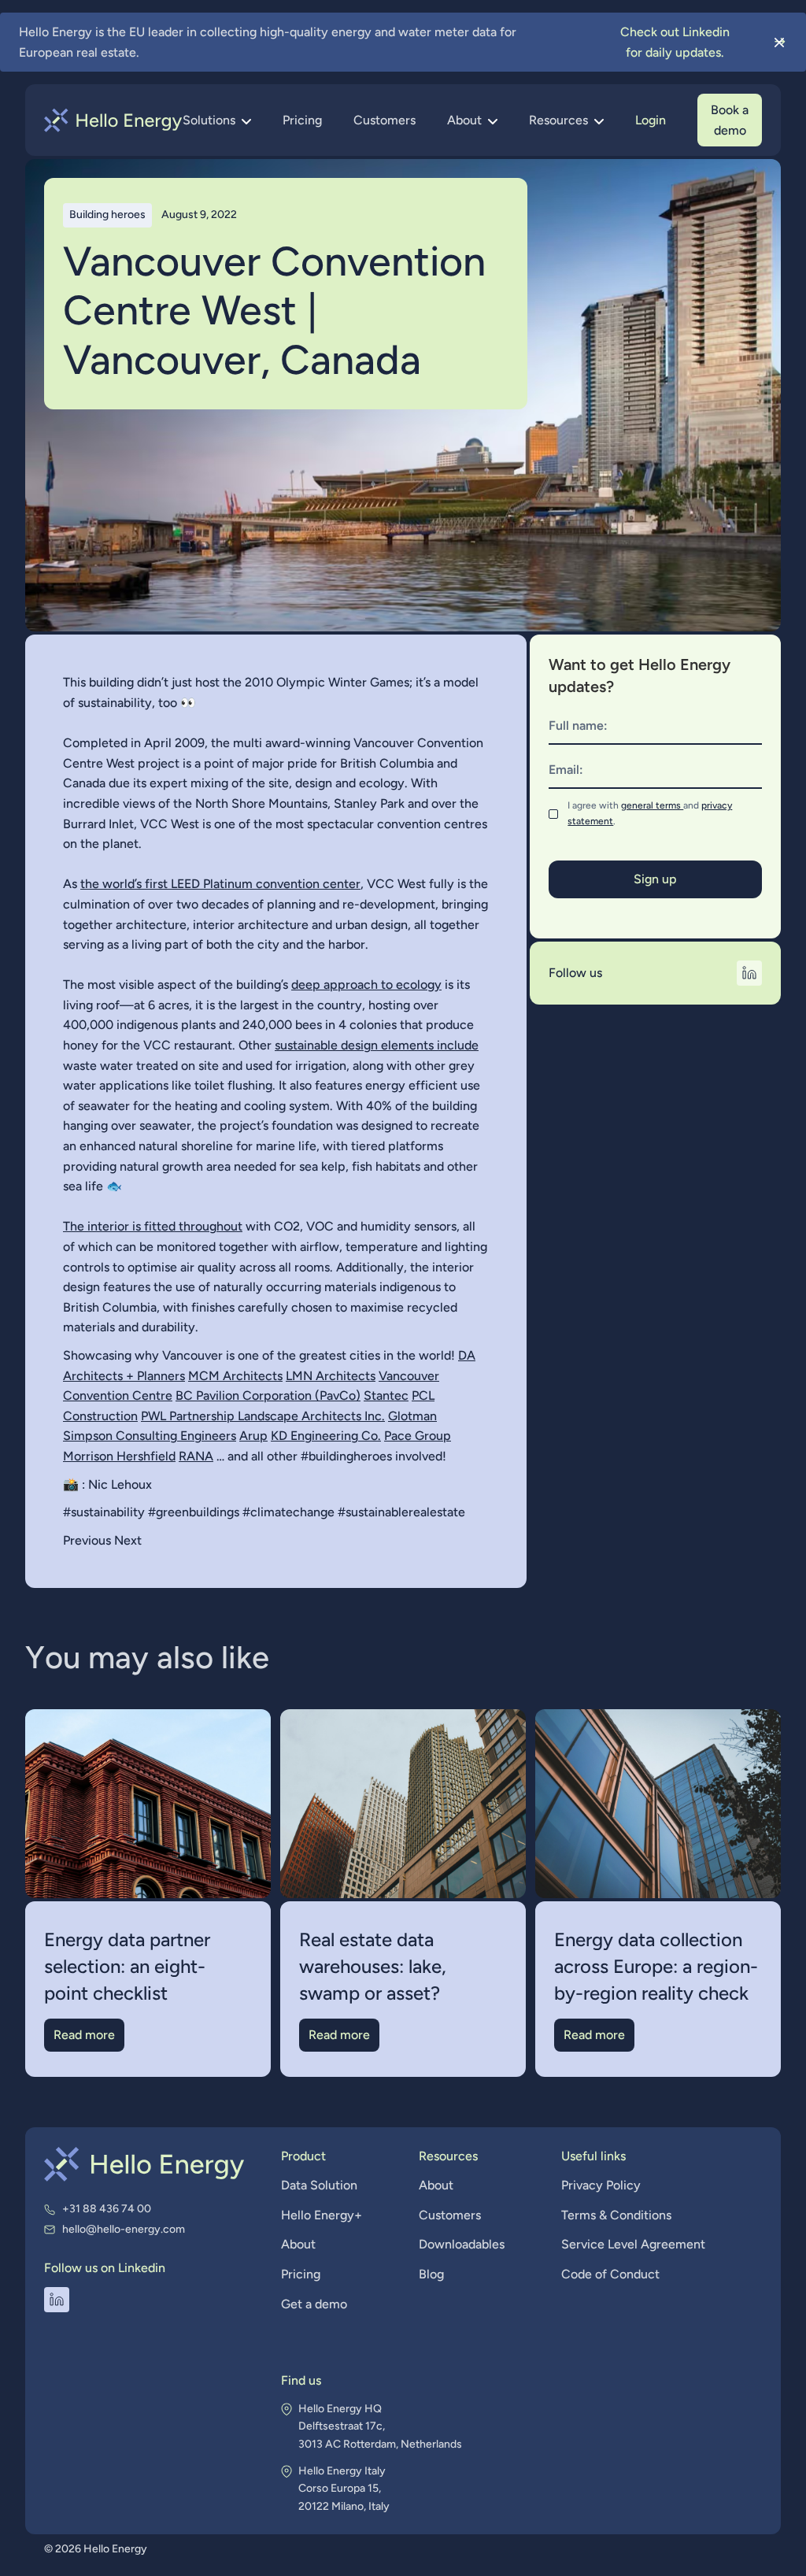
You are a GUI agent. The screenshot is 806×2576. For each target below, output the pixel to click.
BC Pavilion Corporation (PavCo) (268, 1395)
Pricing (302, 120)
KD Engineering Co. (326, 1436)
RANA (196, 1456)
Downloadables (462, 2244)
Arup (253, 1436)
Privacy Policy (601, 2185)
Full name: (578, 725)
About (298, 2244)
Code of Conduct (610, 2274)
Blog (431, 2274)
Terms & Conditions (616, 2215)
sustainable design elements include (377, 1045)
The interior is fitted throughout (153, 1226)
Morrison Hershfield (119, 1456)
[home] (113, 120)
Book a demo (730, 120)
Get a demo (314, 2304)
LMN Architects (331, 1376)
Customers (385, 120)
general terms (652, 805)
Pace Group (418, 1436)
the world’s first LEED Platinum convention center (220, 884)
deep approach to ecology (366, 985)
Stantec (386, 1395)
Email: (566, 770)
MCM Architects (235, 1376)
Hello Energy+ (322, 2215)
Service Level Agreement (633, 2244)
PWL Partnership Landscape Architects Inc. (263, 1416)
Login (651, 120)
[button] (217, 120)
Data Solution (319, 2185)
